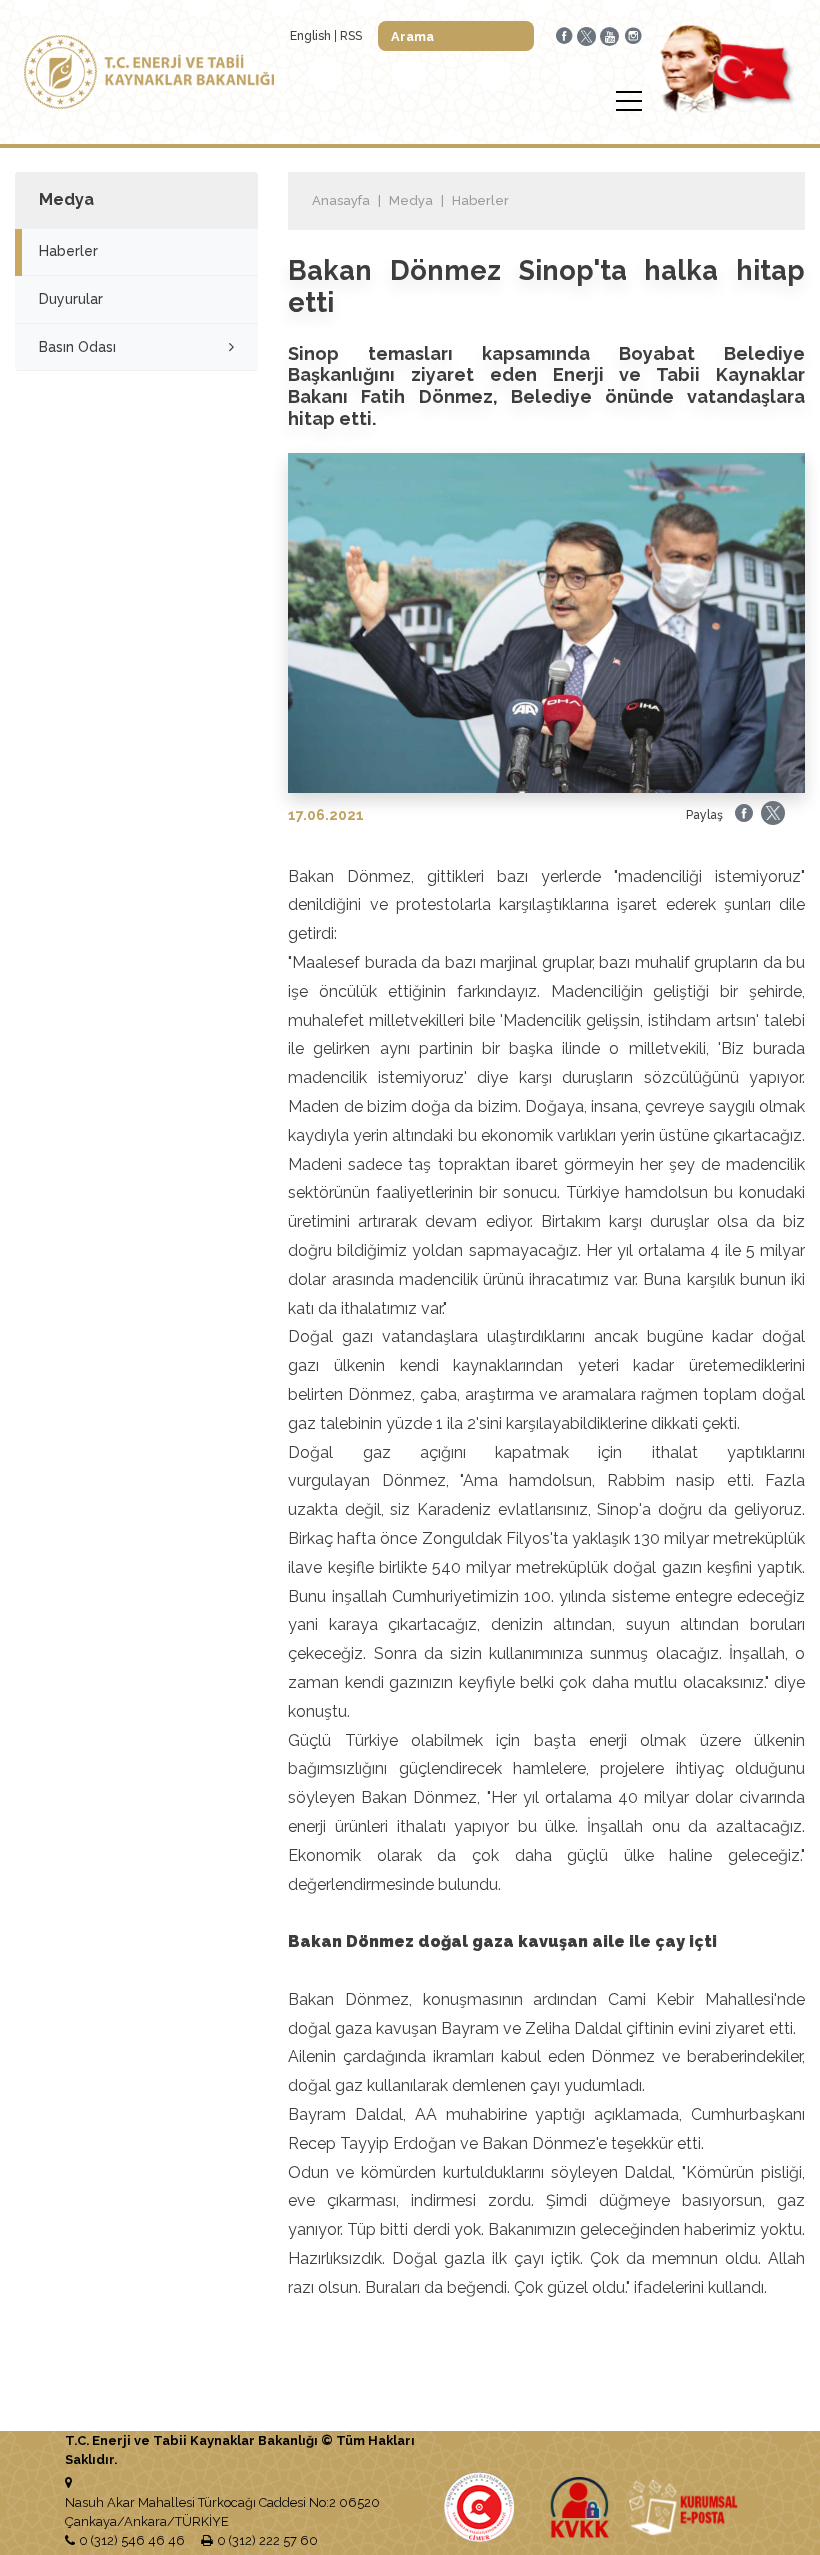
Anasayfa (341, 200)
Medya (411, 200)
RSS (351, 36)
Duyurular (71, 299)
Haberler (68, 251)
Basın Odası (77, 347)
